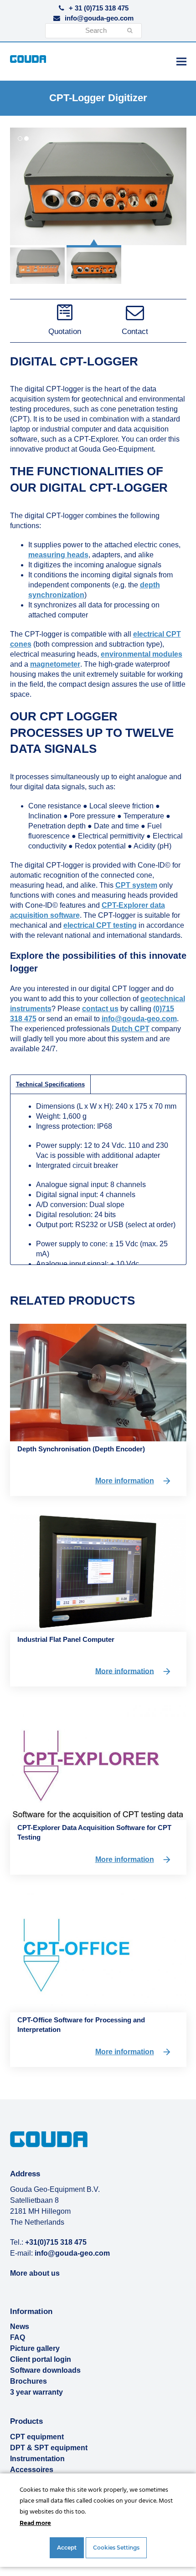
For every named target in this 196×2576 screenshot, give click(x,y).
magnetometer (55, 664)
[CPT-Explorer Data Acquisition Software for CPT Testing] (98, 1761)
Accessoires (32, 2470)
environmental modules (142, 654)
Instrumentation (37, 2459)
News (20, 2327)
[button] (181, 61)
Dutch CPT (131, 1029)
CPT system (136, 885)
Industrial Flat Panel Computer (66, 1639)
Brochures (28, 2381)
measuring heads (58, 555)
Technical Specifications (50, 1084)
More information (125, 1481)
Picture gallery (35, 2348)
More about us (35, 2273)
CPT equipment (37, 2437)
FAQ (18, 2337)
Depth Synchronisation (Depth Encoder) (81, 1449)
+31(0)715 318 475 (56, 2242)
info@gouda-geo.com (99, 18)
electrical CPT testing (100, 925)
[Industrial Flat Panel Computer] (98, 1572)
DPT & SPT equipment (49, 2448)
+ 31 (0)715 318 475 (99, 8)
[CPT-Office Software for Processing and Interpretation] (98, 1952)
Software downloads (45, 2370)
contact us (100, 1009)
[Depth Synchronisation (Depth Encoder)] (98, 1382)
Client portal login (41, 2359)
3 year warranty (36, 2392)
